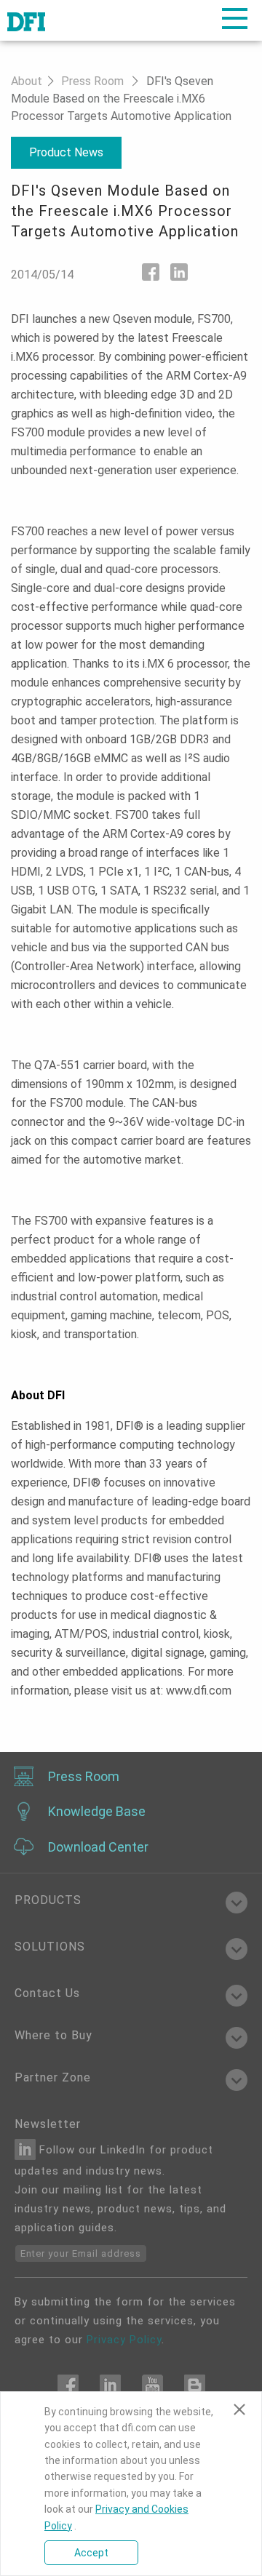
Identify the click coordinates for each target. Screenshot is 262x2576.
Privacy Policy (124, 2340)
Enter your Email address (81, 2253)
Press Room (92, 81)
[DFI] (26, 20)
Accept (91, 2553)
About (27, 81)
